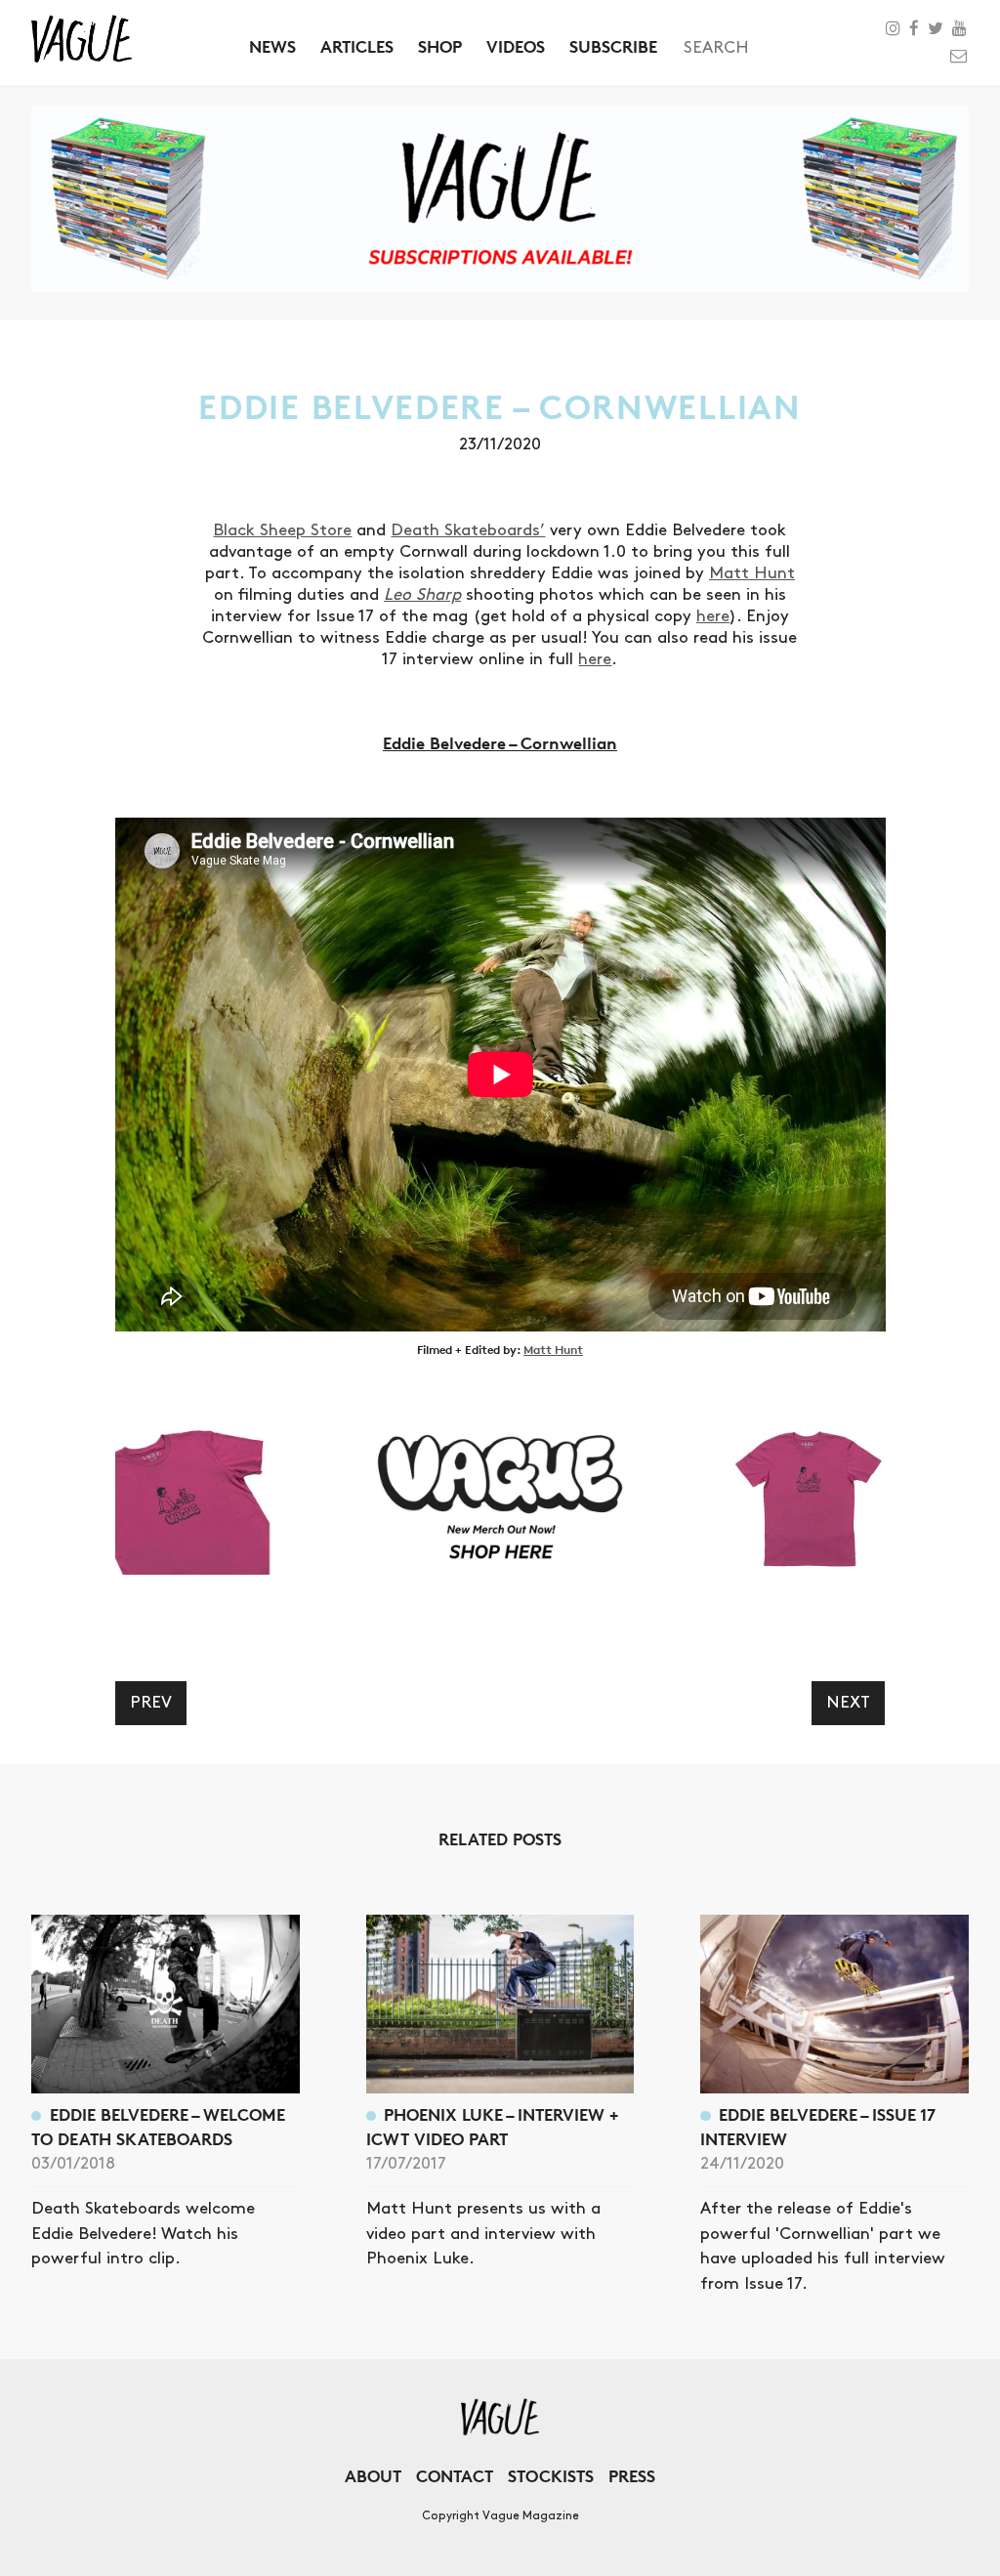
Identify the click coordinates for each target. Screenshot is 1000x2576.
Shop (440, 46)
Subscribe (613, 46)
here (713, 616)
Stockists (551, 2476)
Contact (455, 2476)
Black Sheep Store (282, 530)
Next (848, 1703)
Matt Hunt (752, 573)
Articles (357, 46)
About (373, 2476)
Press (632, 2476)
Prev (151, 1703)
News (272, 46)
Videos (516, 46)
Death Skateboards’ (468, 530)
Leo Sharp (422, 595)
